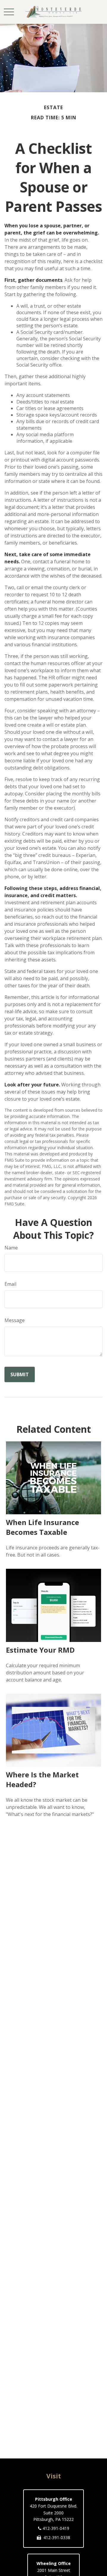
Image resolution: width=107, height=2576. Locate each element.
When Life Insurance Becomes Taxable (43, 1527)
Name (11, 1248)
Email (10, 1284)
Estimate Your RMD (40, 1650)
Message (15, 1320)
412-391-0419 (56, 2528)
